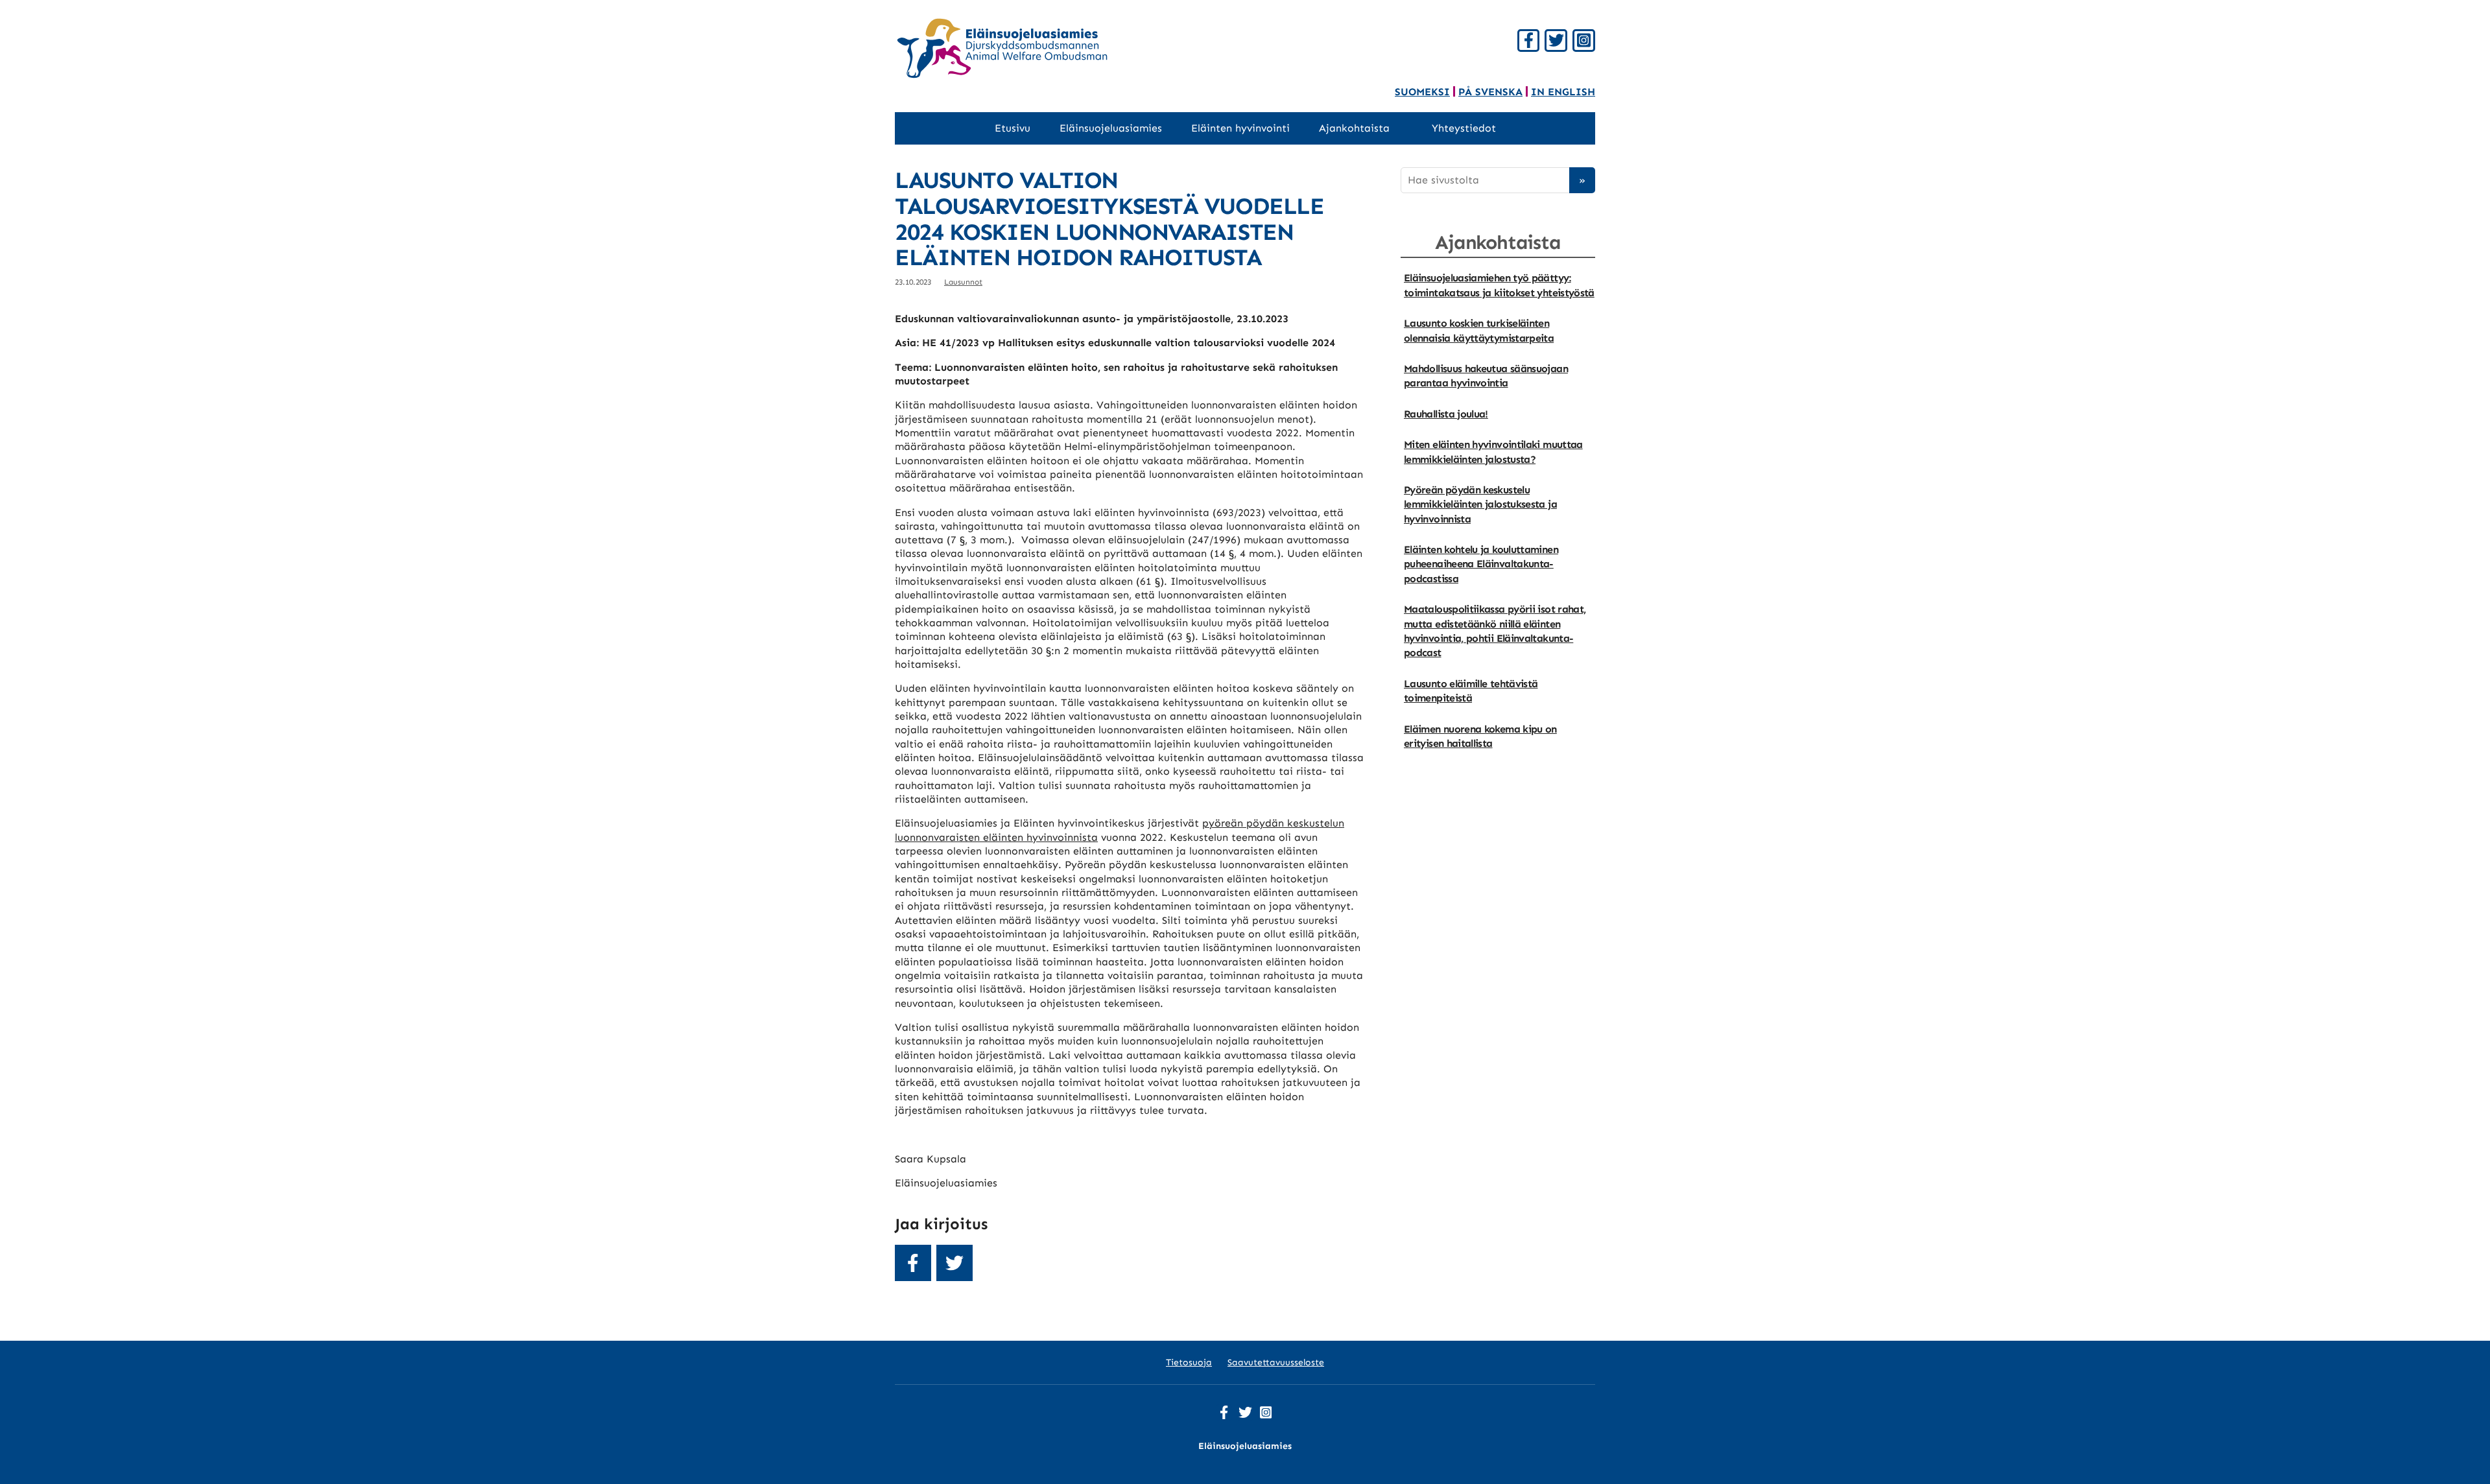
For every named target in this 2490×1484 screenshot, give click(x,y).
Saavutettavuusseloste (1276, 1362)
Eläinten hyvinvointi (1240, 128)
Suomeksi (1422, 92)
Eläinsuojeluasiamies (1111, 128)
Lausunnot (963, 282)
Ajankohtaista (1354, 128)
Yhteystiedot (1464, 128)
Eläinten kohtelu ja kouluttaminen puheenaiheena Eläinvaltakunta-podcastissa (1481, 564)
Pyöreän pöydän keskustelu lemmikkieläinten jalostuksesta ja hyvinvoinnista (1480, 504)
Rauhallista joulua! (1446, 414)
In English (1563, 92)
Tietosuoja (1189, 1362)
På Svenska (1490, 92)
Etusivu (1013, 128)
